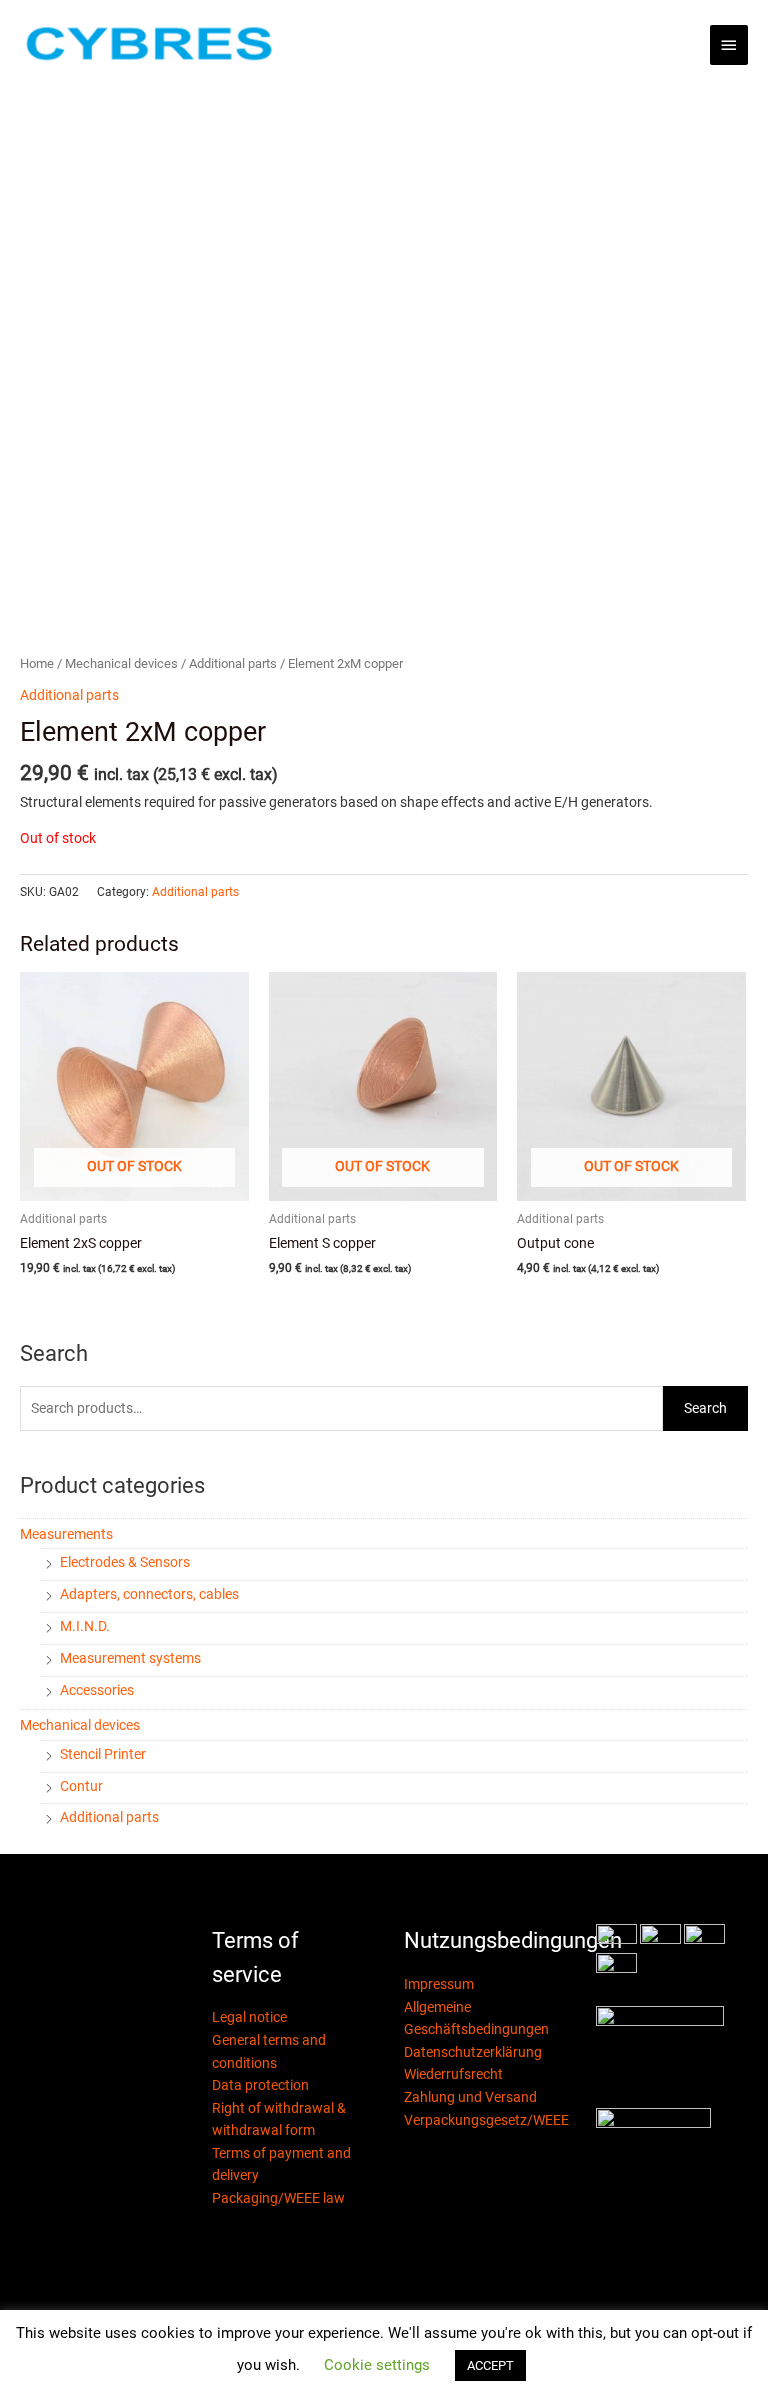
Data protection (260, 2085)
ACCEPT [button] (490, 2365)
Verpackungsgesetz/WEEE (486, 2120)
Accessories (97, 1690)
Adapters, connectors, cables (149, 1594)
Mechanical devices (80, 1725)
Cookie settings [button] (377, 2365)
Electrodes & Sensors (125, 1562)
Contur (81, 1786)
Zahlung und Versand (470, 2097)
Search (705, 1408)
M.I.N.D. (85, 1626)
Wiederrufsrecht (453, 2074)
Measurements (66, 1534)
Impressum (439, 1984)
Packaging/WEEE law (278, 2198)
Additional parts (109, 1817)
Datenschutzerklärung (473, 2052)
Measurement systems (130, 1658)
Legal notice (249, 2017)
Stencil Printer (103, 1754)
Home (37, 663)
